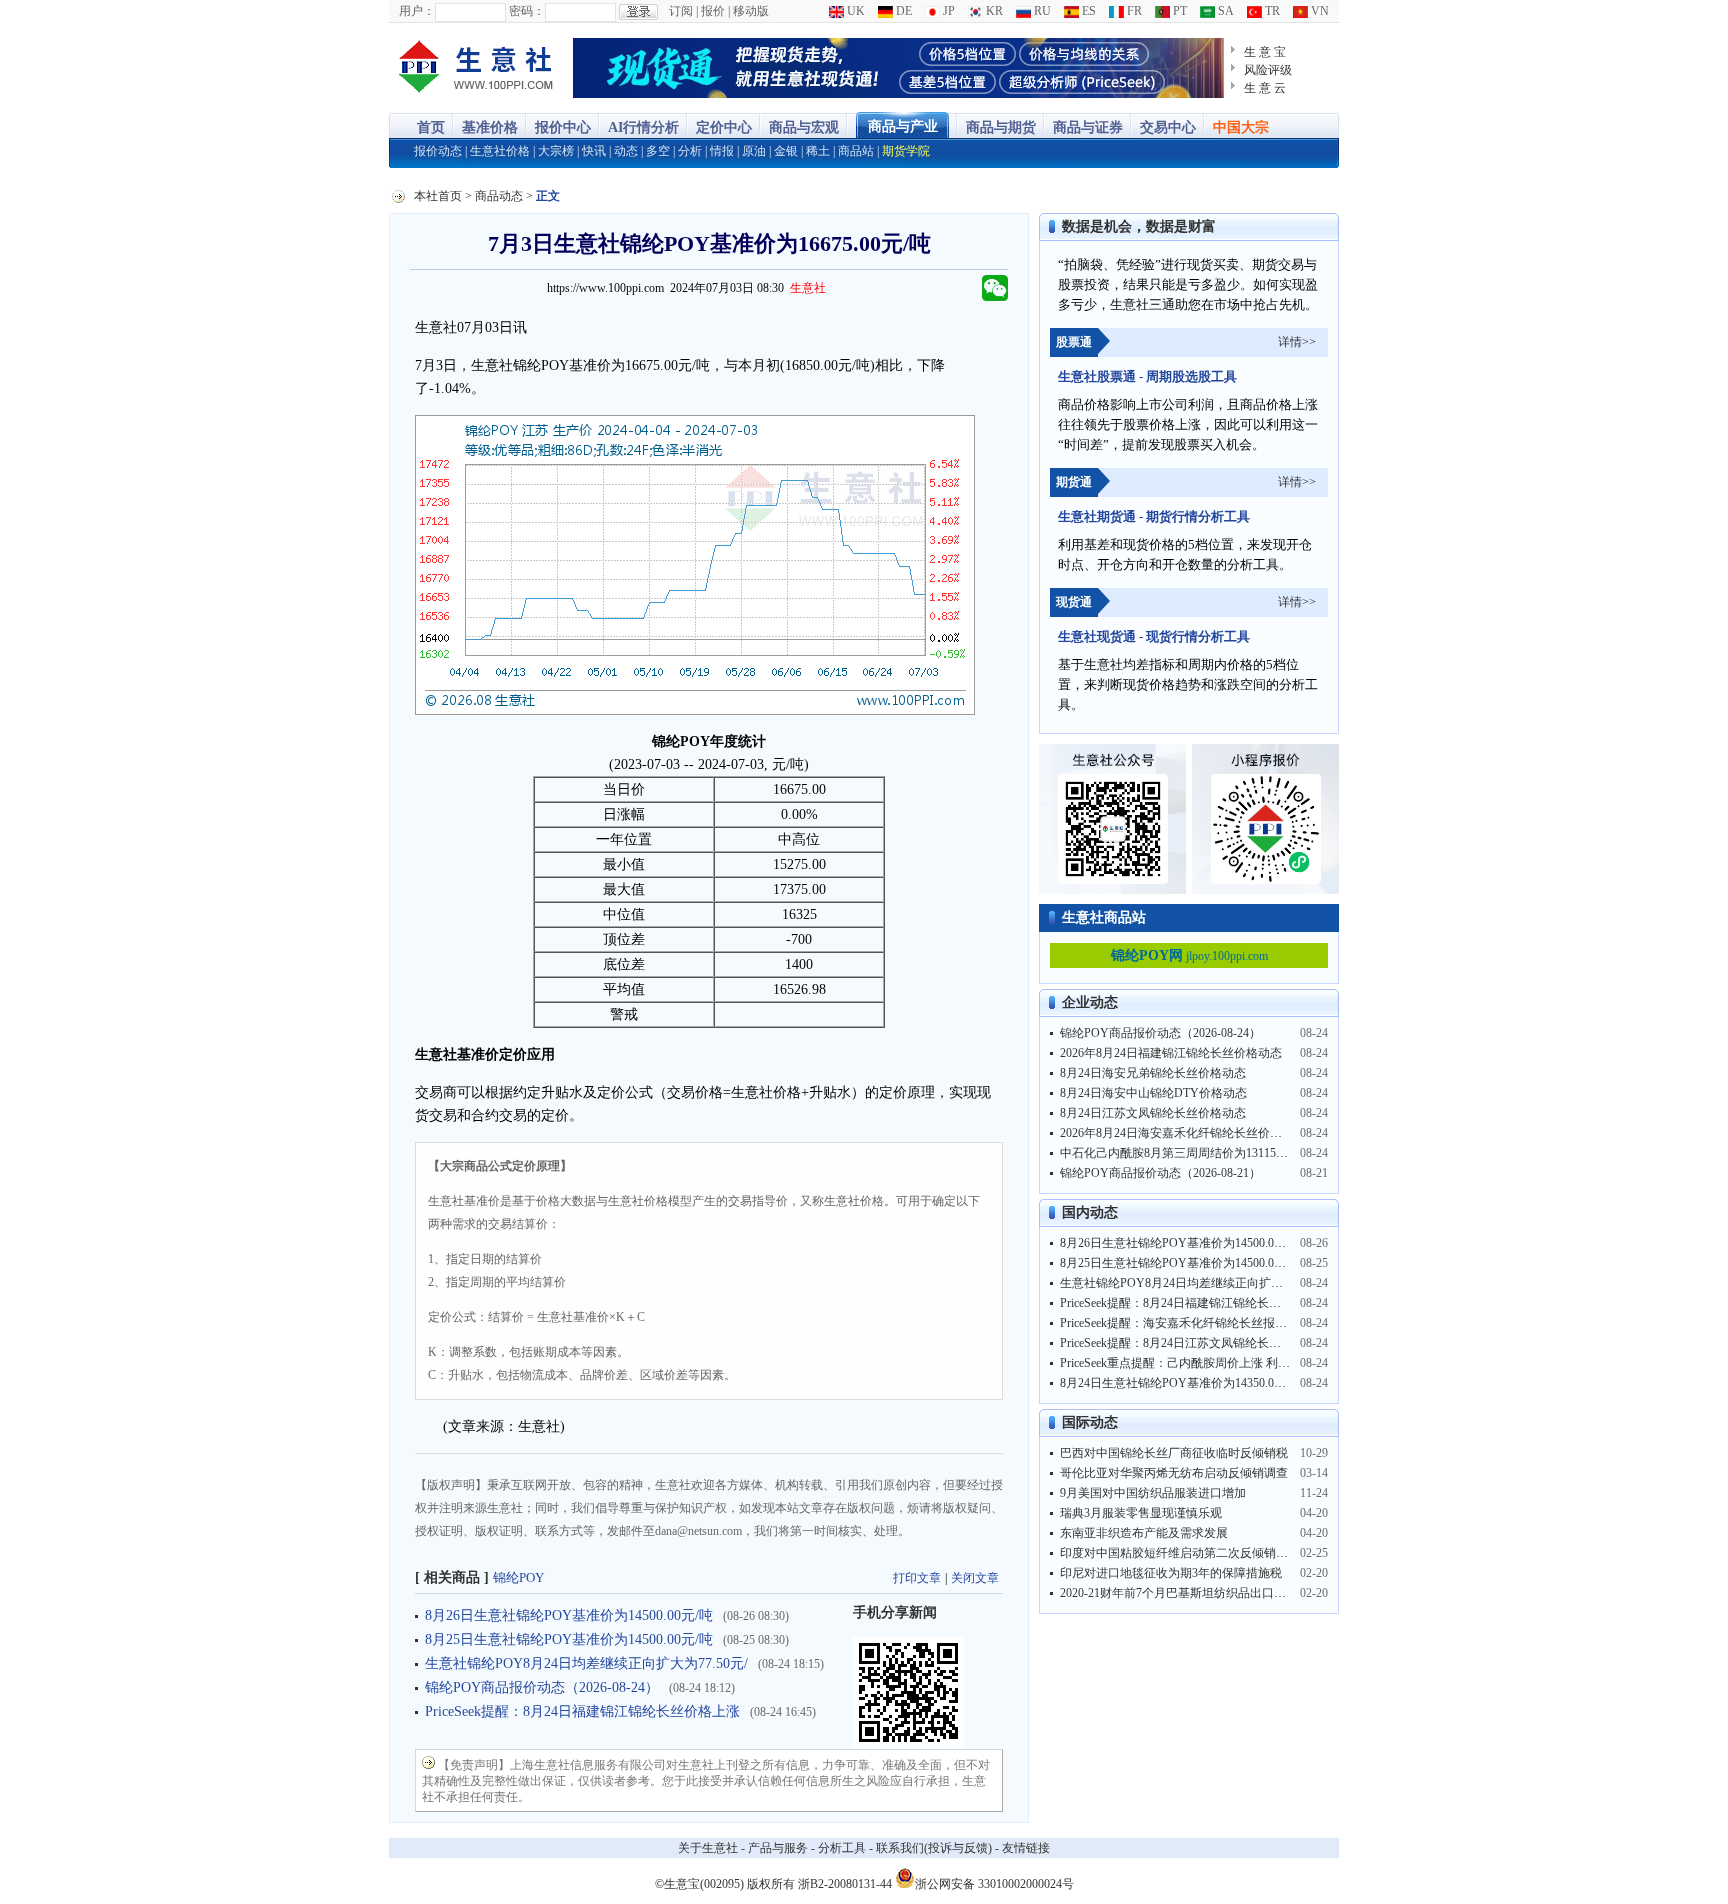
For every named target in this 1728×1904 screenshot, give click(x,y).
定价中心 (724, 127)
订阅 (681, 11)
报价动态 (438, 151)
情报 (722, 151)
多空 (658, 151)
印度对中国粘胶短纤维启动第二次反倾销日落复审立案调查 (1216, 1553)
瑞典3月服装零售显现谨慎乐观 (1141, 1513)
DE (902, 11)
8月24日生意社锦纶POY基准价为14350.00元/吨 (1183, 1383)
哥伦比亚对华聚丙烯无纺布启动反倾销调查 (1174, 1473)
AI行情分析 (643, 127)
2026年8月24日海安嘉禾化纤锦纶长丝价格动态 (1183, 1133)
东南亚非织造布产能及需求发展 (1144, 1533)
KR (993, 11)
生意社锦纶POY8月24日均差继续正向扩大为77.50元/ (586, 1663)
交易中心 (1168, 127)
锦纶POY (518, 1577)
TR (1271, 11)
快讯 (594, 151)
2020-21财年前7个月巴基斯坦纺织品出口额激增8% (1193, 1593)
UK (854, 11)
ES (1087, 11)
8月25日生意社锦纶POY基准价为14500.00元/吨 (569, 1639)
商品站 (856, 151)
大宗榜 (556, 151)
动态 (626, 151)
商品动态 (499, 196)
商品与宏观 (804, 127)
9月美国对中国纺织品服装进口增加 (1153, 1493)
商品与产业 (903, 126)
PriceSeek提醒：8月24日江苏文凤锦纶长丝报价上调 (1194, 1343)
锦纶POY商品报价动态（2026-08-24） (542, 1687)
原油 (754, 151)
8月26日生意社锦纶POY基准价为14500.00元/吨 (569, 1615)
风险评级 (1268, 70)
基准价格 (490, 127)
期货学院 (906, 151)
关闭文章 (975, 1578)
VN (1318, 11)
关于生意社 (708, 1848)
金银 (786, 151)
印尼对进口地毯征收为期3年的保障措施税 (1171, 1573)
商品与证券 (1088, 127)
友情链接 (1026, 1848)
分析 (690, 151)
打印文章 (917, 1578)
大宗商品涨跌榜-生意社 (476, 68)
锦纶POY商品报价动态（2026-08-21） (1160, 1173)
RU (1041, 11)
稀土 (818, 151)
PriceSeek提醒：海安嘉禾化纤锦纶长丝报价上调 (1185, 1323)
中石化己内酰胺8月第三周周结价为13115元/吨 (1181, 1153)
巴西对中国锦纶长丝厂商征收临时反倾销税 (1174, 1453)
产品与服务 (778, 1848)
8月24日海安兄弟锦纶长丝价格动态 (1153, 1073)
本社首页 (438, 196)
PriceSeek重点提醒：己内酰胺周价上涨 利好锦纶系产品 (1205, 1363)
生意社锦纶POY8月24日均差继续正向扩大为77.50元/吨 (1204, 1283)
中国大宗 (1241, 127)
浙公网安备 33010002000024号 (994, 1882)
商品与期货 (1001, 127)
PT (1178, 11)
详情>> (1297, 342)
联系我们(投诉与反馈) (934, 1848)
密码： (527, 11)
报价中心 (563, 127)
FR (1133, 11)
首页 (431, 127)
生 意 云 (1265, 88)
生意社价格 (500, 151)
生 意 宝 (1265, 52)
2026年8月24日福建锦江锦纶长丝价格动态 (1171, 1053)
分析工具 (842, 1848)
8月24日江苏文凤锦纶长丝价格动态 (1153, 1113)
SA (1224, 11)
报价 (713, 11)
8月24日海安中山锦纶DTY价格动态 (1153, 1093)
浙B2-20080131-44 (845, 1884)
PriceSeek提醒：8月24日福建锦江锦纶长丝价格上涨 (582, 1711)
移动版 (751, 11)
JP (947, 11)
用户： (417, 11)
